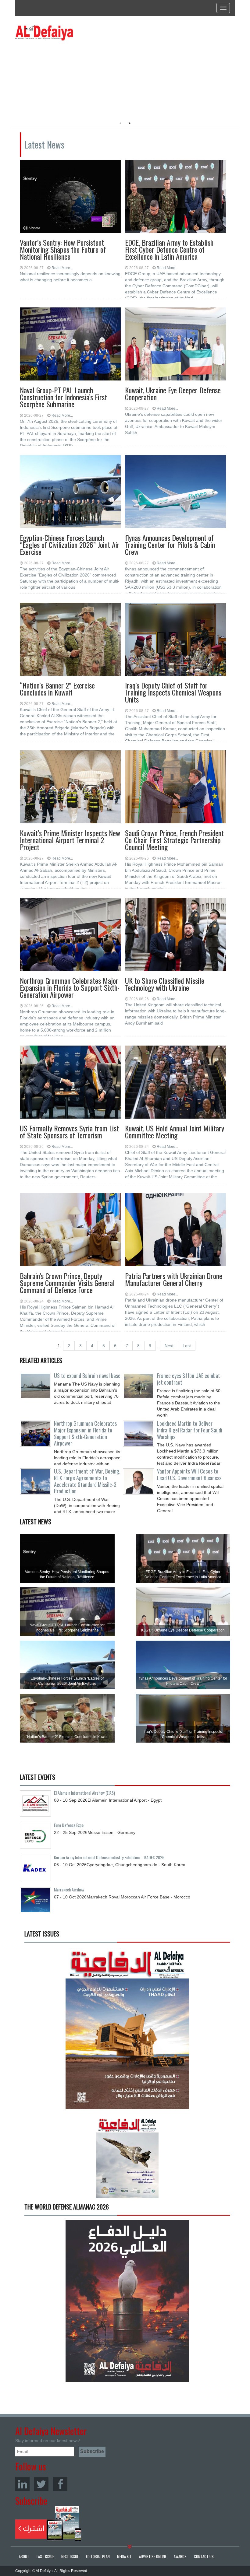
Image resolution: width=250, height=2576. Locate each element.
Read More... (62, 268)
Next (169, 1346)
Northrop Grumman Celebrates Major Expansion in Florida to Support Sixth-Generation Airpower (85, 1433)
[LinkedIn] (22, 2484)
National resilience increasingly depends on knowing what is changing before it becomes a (70, 277)
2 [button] (130, 123)
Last (187, 1346)
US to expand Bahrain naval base (87, 1376)
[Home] (44, 33)
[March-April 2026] (127, 2030)
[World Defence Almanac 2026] (127, 2301)
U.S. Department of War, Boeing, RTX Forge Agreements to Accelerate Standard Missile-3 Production (87, 1481)
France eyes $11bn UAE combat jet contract (189, 1379)
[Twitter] (41, 2484)
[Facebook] (60, 2484)
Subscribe (48, 2523)
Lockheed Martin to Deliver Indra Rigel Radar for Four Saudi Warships (190, 1430)
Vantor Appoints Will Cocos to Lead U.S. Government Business (189, 1474)
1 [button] (120, 123)
